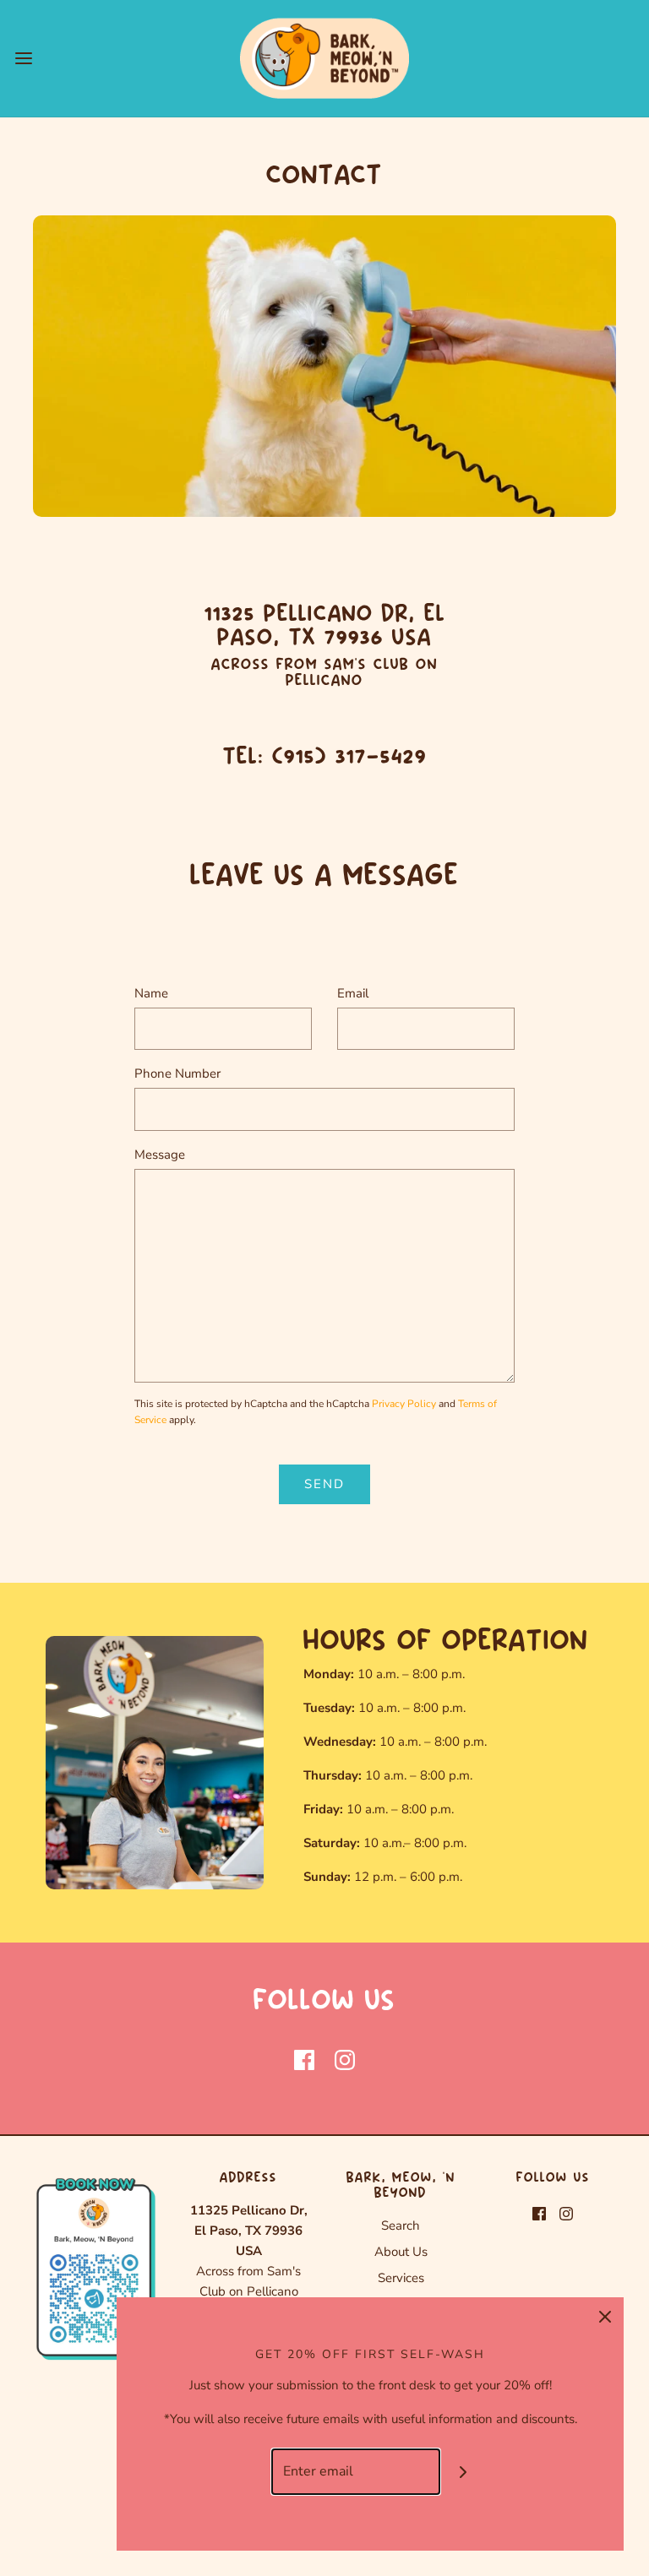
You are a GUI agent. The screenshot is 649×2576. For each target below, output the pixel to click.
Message (160, 1155)
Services (401, 2278)
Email (353, 993)
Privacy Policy (404, 1404)
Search (401, 2225)
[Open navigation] (23, 58)
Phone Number (177, 1073)
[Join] (464, 2472)
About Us (401, 2252)
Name (151, 993)
